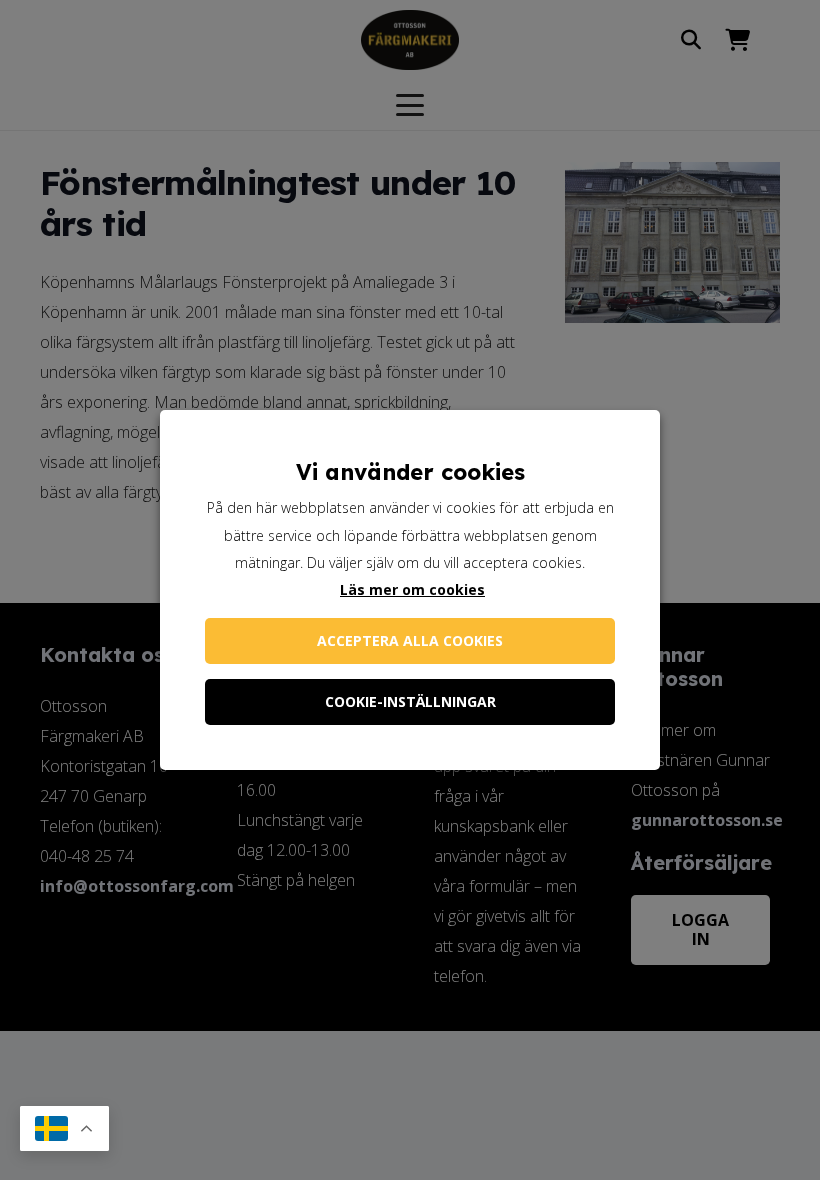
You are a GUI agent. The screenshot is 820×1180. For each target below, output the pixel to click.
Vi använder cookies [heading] (410, 472)
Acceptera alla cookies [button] (410, 640)
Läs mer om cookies (412, 589)
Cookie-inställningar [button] (410, 701)
